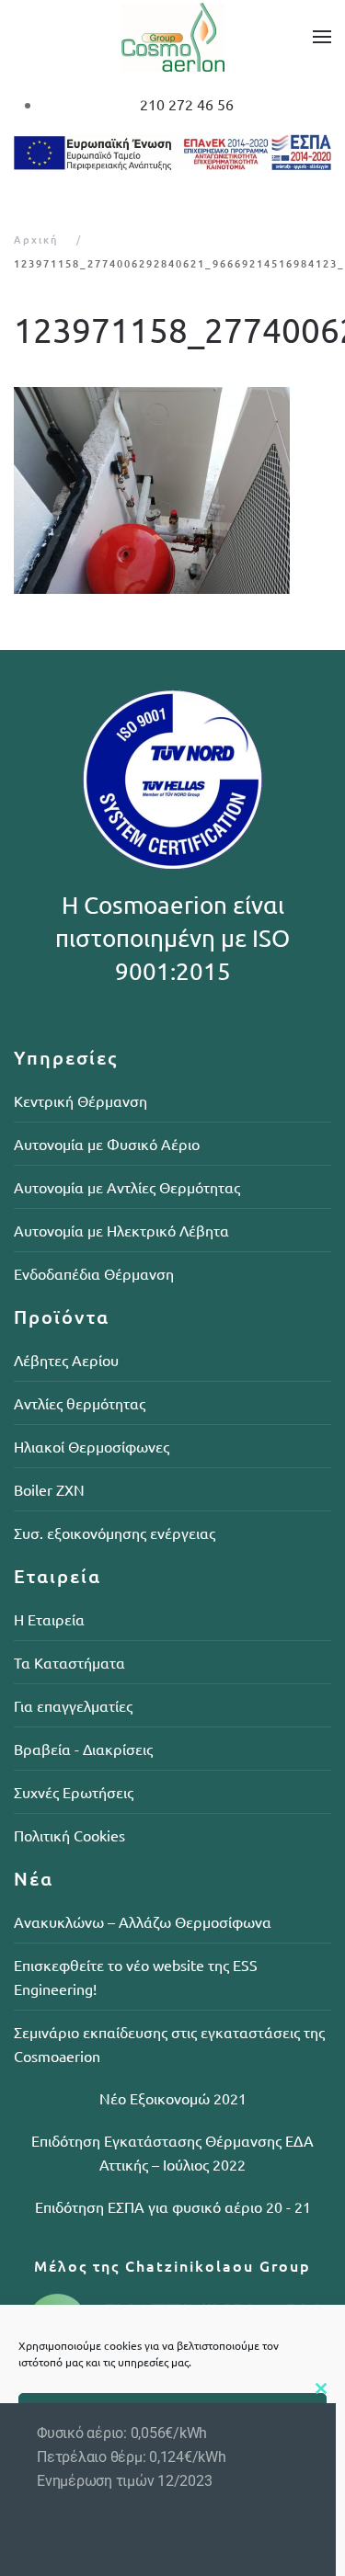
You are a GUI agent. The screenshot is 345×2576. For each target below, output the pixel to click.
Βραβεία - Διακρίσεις (83, 1749)
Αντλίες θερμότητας (80, 1403)
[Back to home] (173, 37)
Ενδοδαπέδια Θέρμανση (94, 1273)
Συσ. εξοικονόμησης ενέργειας (115, 1533)
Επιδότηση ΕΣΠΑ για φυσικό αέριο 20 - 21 (173, 2206)
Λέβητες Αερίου (66, 1360)
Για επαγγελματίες (73, 1705)
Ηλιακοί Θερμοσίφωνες (92, 1446)
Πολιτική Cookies (69, 1835)
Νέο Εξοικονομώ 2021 (173, 2098)
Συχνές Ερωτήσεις (74, 1792)
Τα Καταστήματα (69, 1662)
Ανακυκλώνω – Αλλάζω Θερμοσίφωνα (143, 1921)
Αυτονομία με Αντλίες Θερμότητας (127, 1187)
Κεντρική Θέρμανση (80, 1100)
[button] (322, 37)
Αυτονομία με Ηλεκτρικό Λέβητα (121, 1230)
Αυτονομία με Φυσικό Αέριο (107, 1144)
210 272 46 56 (187, 104)
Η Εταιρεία (49, 1619)
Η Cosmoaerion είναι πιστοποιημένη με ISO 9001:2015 (172, 939)
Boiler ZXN (49, 1489)
